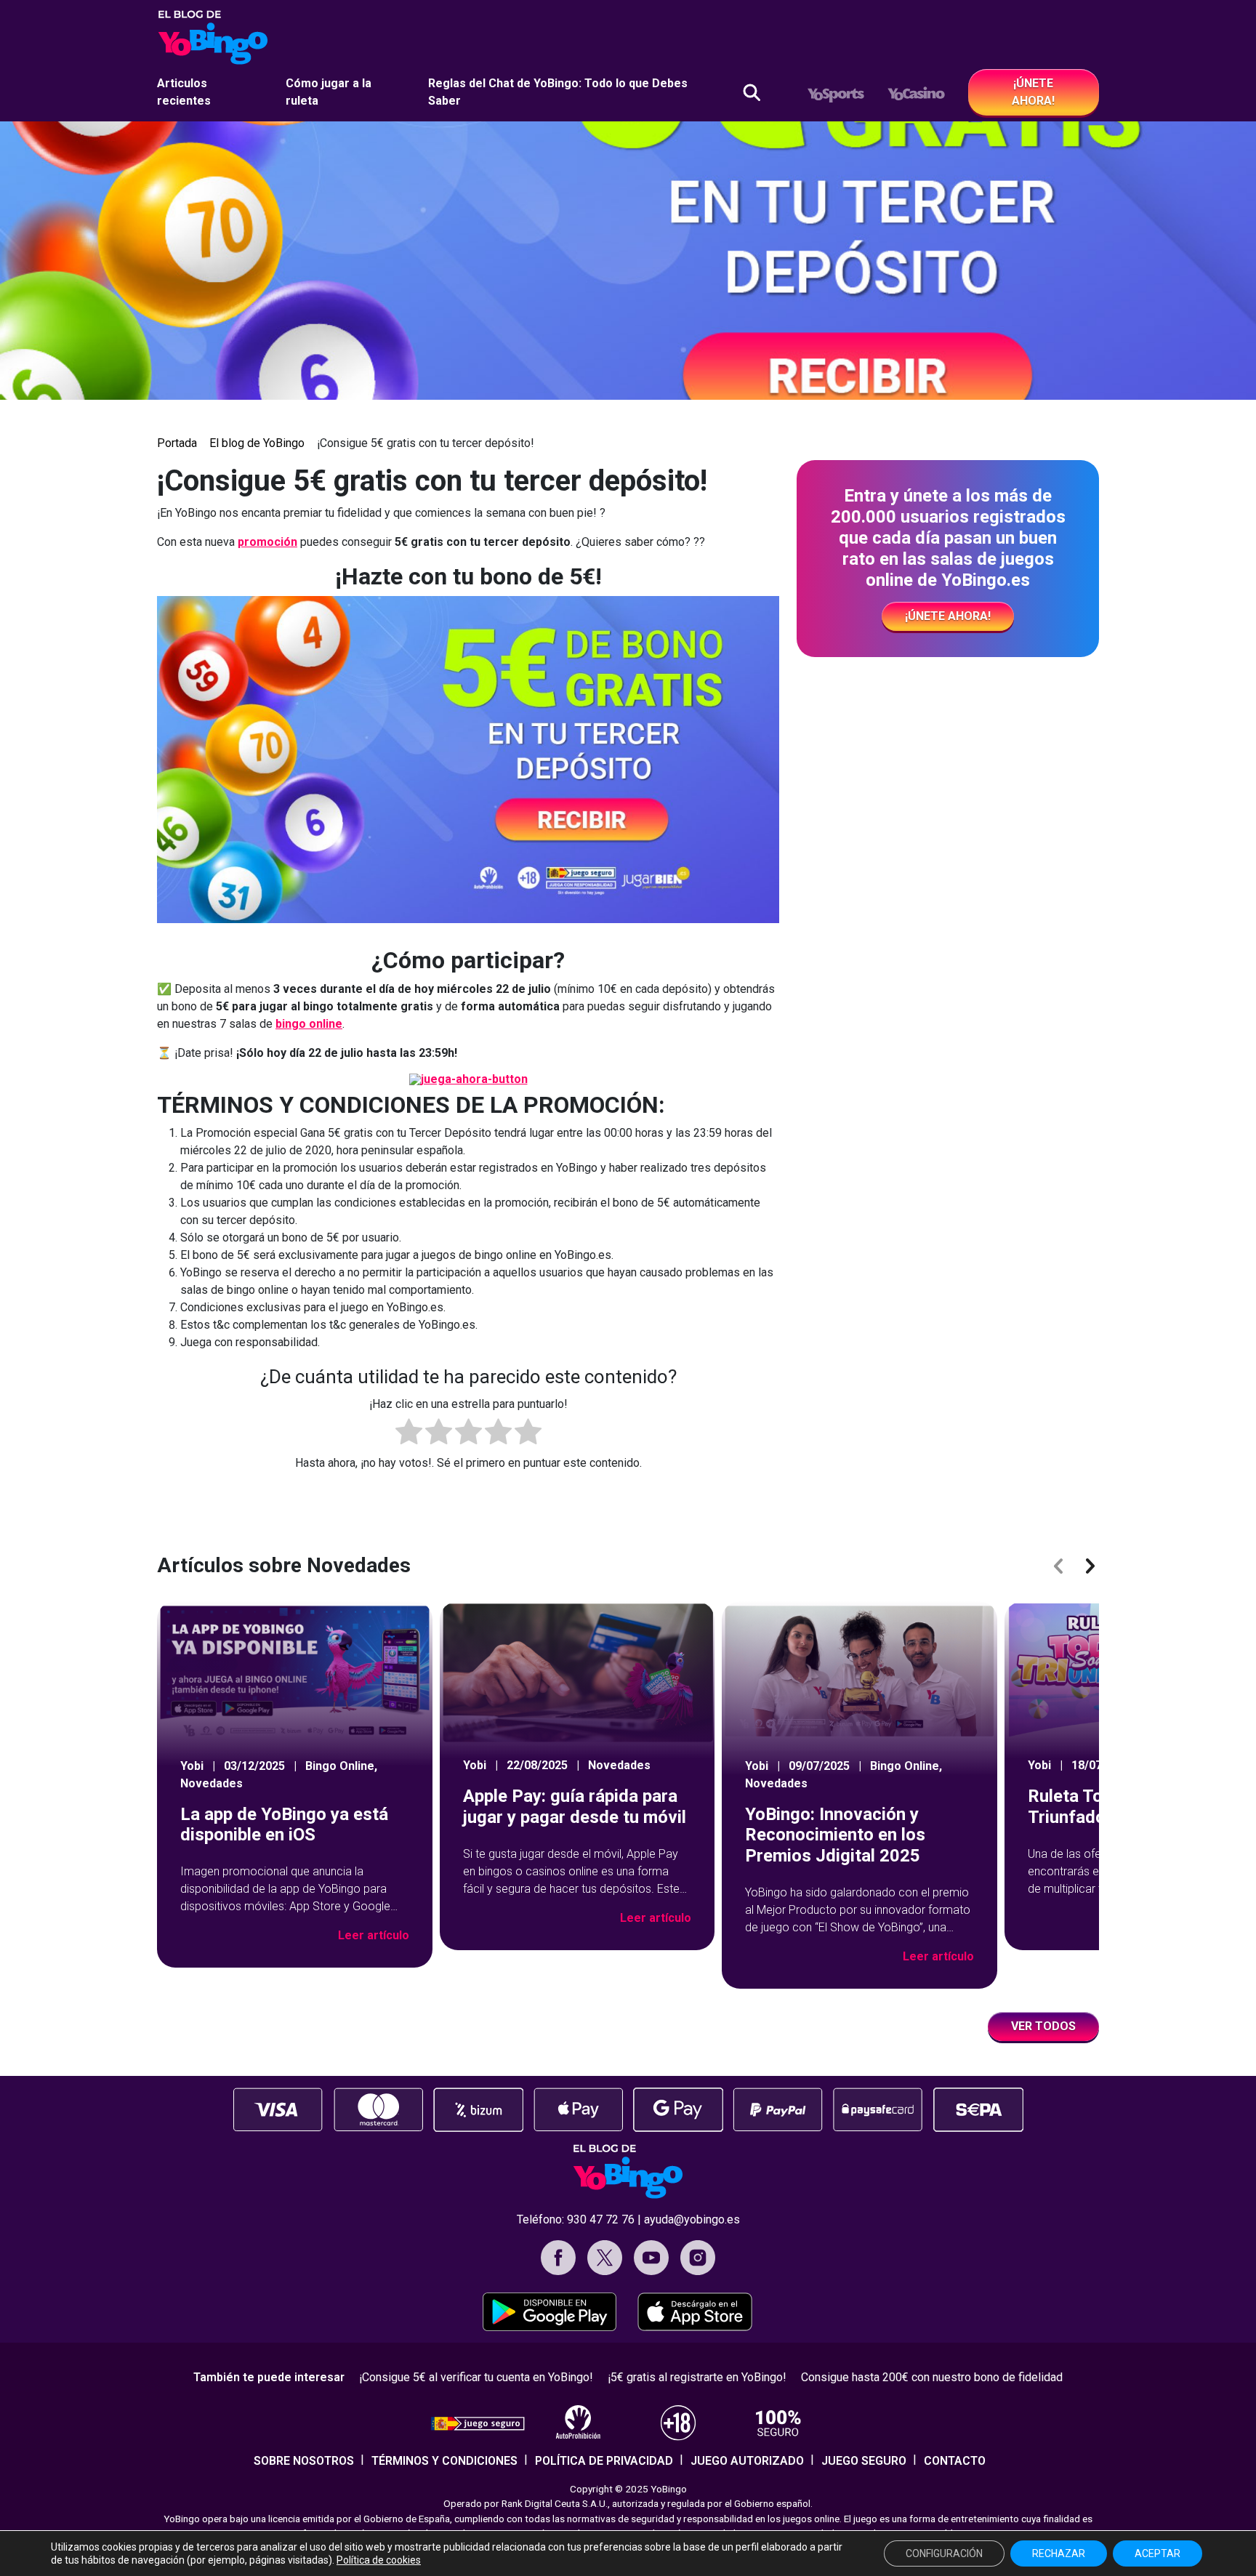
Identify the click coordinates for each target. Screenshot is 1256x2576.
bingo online (309, 1024)
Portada (177, 443)
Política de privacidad (604, 2461)
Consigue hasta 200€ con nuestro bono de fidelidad (932, 2377)
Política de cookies (379, 2560)
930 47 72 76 (601, 2219)
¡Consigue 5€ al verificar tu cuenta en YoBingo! (476, 2377)
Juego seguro (864, 2461)
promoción (267, 542)
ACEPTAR (1158, 2553)
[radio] (409, 1434)
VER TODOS (1043, 2026)
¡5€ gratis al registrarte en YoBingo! (697, 2377)
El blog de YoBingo (257, 443)
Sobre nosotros (304, 2461)
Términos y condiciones (444, 2461)
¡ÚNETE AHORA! (1033, 92)
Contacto (955, 2461)
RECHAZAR (1059, 2553)
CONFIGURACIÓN (944, 2553)
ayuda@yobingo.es (692, 2219)
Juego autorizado (747, 2461)
